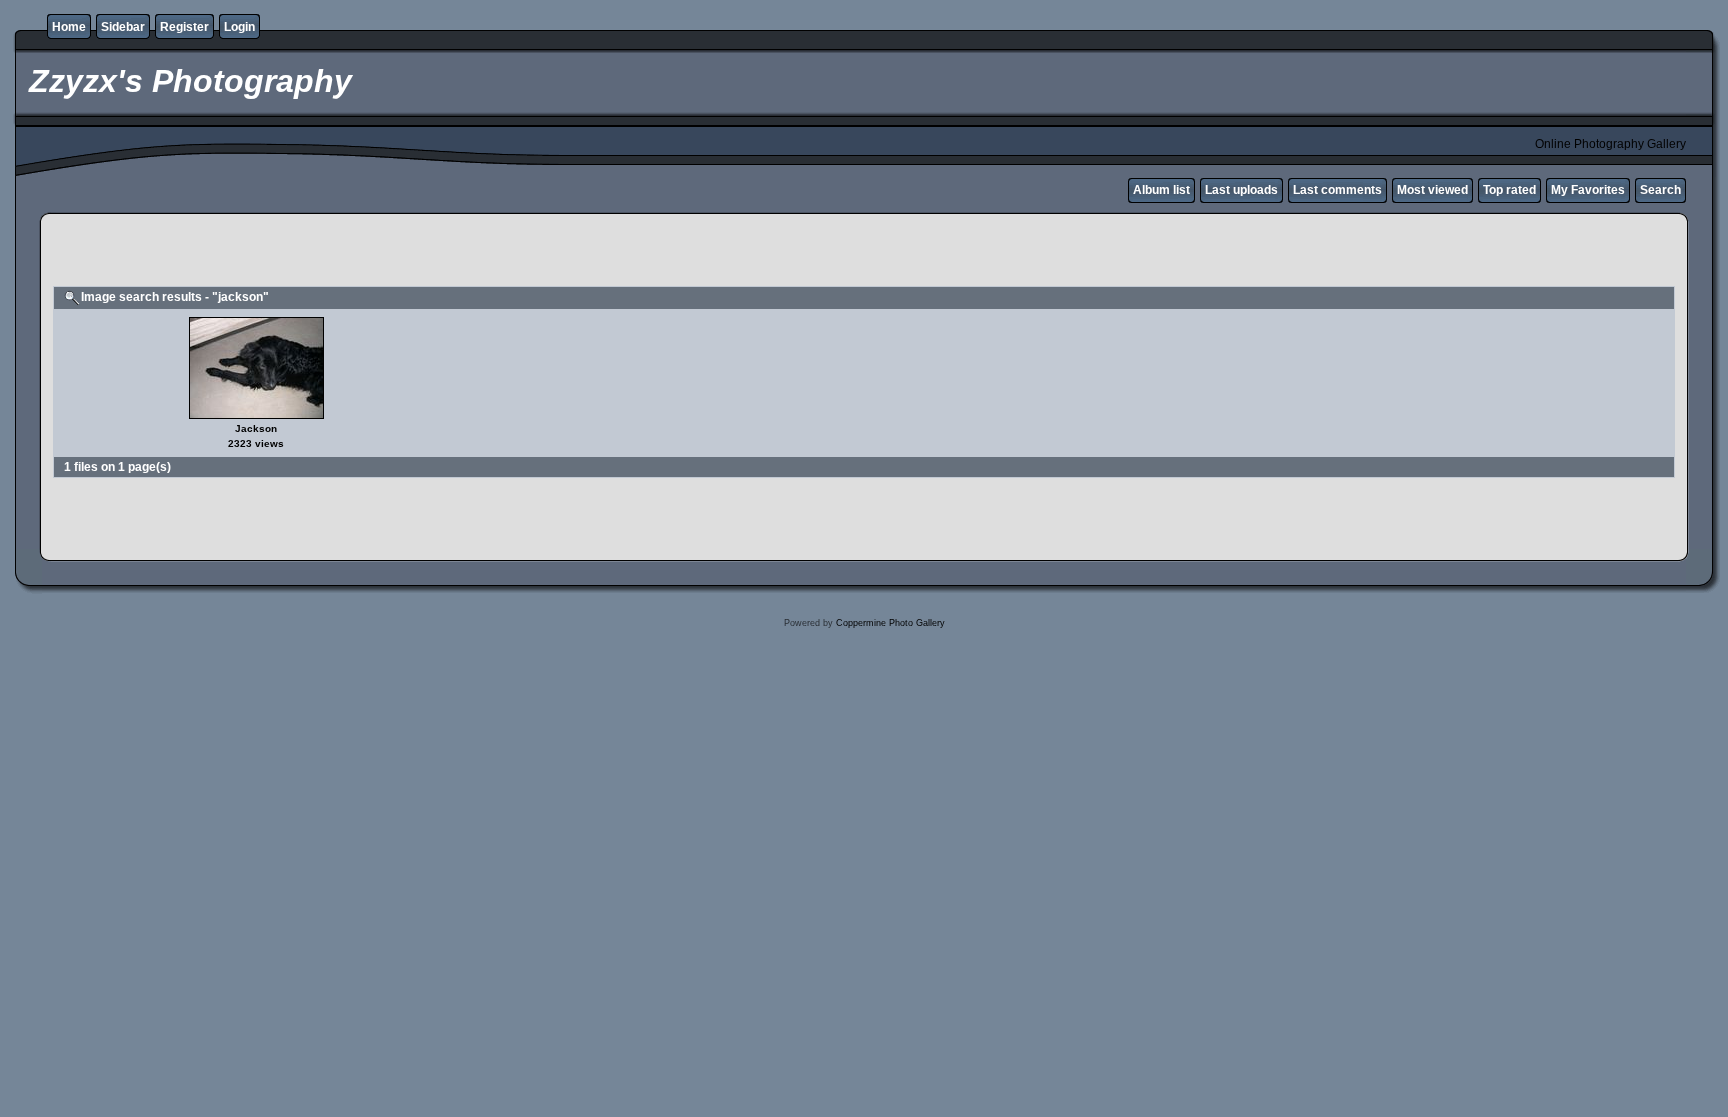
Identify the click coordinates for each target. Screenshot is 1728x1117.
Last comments (1337, 190)
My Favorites (1588, 190)
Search (1660, 190)
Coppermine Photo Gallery (890, 623)
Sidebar (123, 27)
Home (69, 27)
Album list (1161, 190)
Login (239, 27)
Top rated (1509, 190)
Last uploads (1241, 190)
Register (184, 27)
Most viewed (1432, 190)
